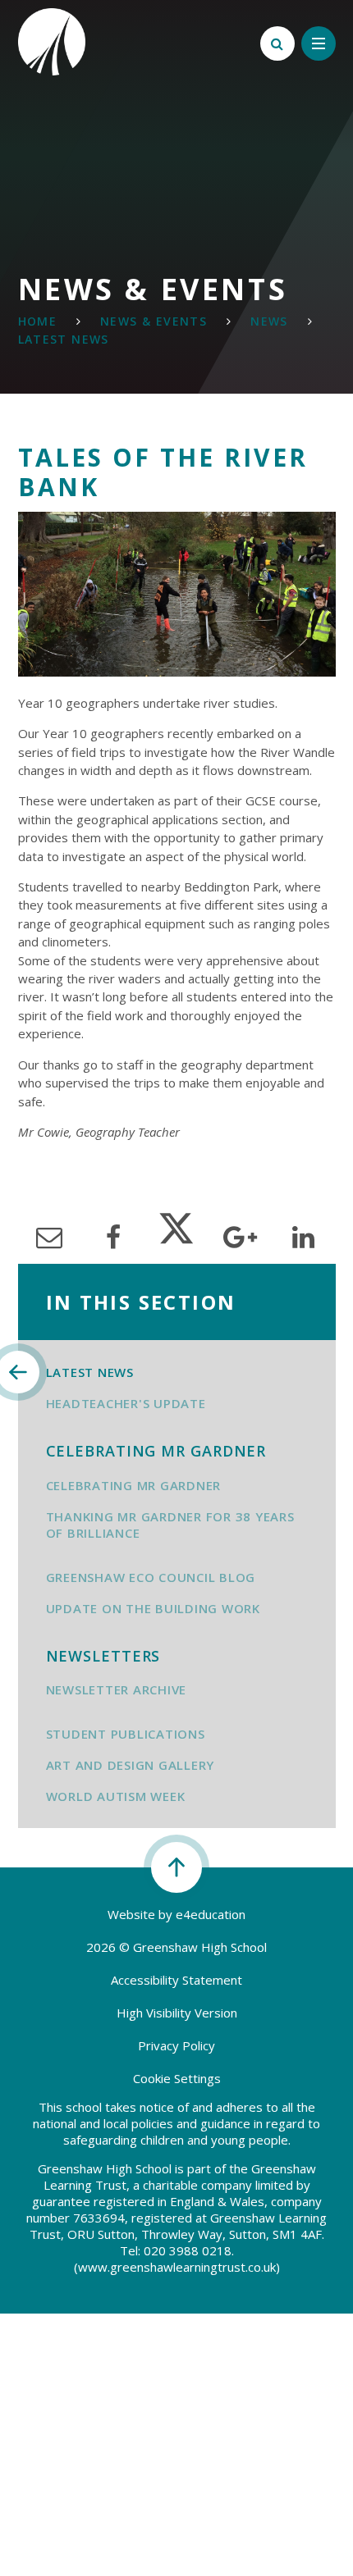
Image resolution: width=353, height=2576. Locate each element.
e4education (211, 1914)
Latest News (64, 339)
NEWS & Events (154, 321)
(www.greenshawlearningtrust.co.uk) (177, 2267)
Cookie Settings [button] (177, 2078)
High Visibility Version (177, 2013)
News (269, 321)
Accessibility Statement (176, 1980)
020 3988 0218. (189, 2250)
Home (38, 321)
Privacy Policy (176, 2045)
